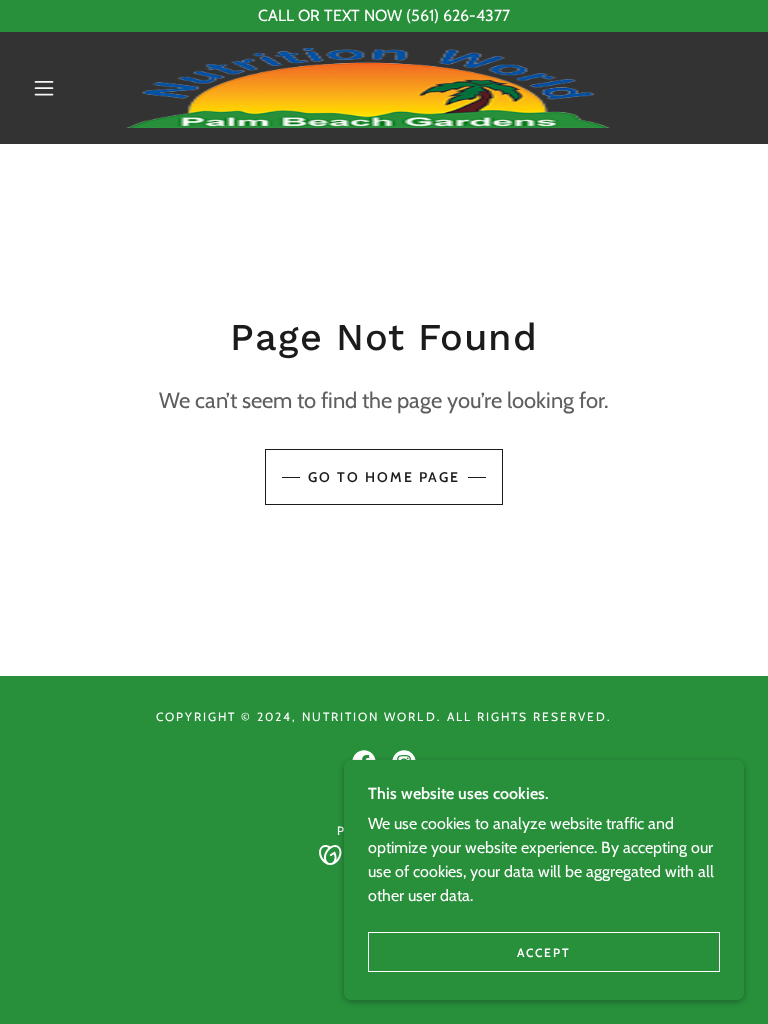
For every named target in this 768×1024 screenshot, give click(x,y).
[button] (44, 88)
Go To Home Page (384, 477)
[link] (368, 88)
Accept (544, 952)
